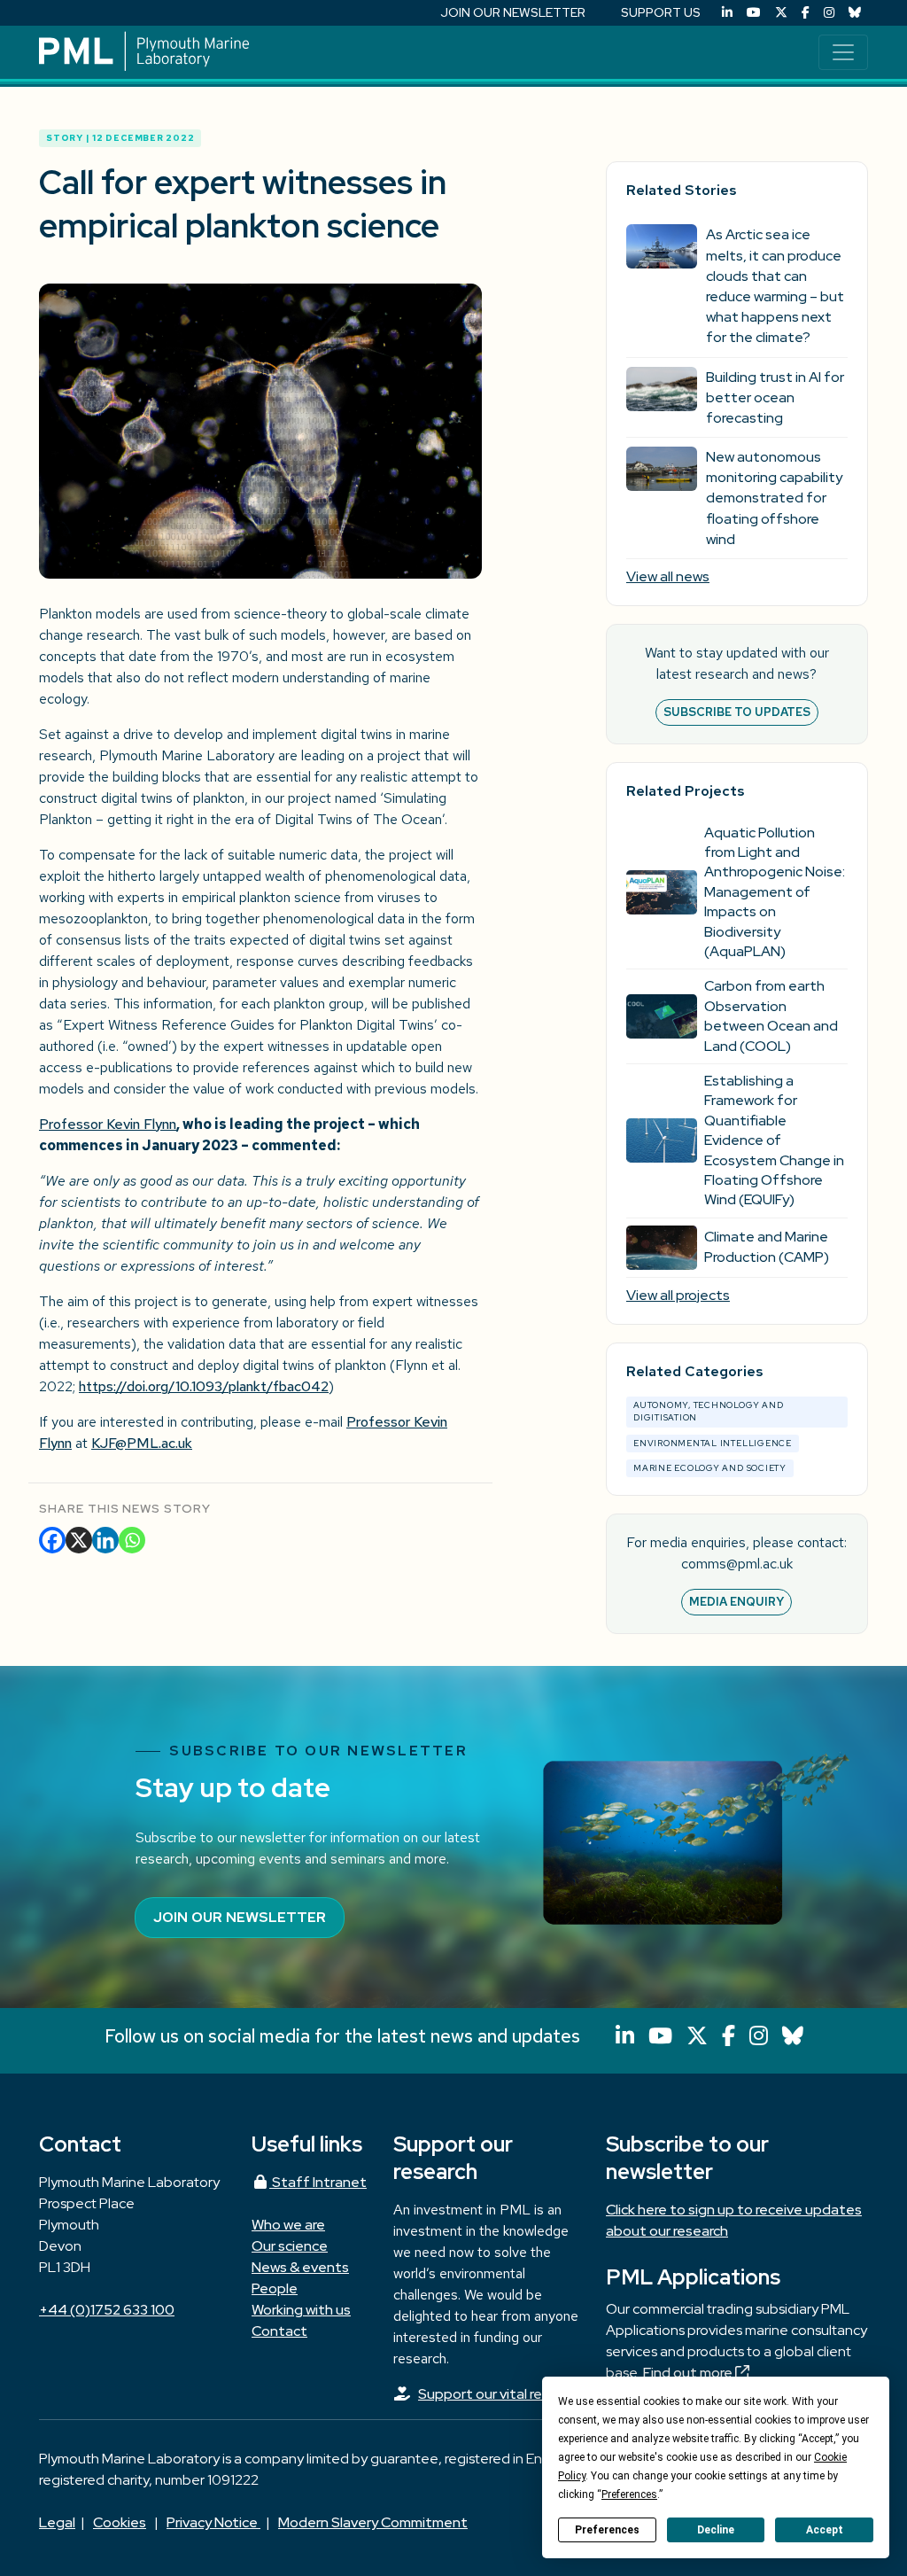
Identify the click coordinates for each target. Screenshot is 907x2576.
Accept (825, 2530)
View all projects (678, 1295)
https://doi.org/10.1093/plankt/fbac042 (204, 1386)
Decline (716, 2530)
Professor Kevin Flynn (108, 1124)
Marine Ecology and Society (710, 1468)
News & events (300, 2267)
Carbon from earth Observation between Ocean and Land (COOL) (771, 1016)
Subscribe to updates (737, 712)
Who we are (288, 2225)
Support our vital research (501, 2394)
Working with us (301, 2310)
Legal (57, 2522)
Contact (279, 2331)
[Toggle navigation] (843, 52)
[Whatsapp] (132, 1540)
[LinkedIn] (727, 13)
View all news (668, 576)
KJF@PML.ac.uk (142, 1443)
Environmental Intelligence (713, 1443)
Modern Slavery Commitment (373, 2522)
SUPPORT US (661, 12)
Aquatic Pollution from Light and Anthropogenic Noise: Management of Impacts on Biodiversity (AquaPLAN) (775, 892)
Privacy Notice (213, 2522)
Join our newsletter (240, 1917)
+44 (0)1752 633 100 (107, 2310)
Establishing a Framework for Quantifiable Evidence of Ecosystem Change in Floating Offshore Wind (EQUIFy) (774, 1140)
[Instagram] (829, 13)
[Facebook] (806, 13)
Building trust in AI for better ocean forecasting (775, 397)
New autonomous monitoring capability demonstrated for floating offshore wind (774, 498)
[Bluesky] (855, 13)
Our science (290, 2246)
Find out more (689, 2373)
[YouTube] (754, 13)
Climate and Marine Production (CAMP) (767, 1246)
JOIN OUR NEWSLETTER (513, 12)
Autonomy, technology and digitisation (708, 1411)
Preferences (607, 2530)
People (275, 2288)
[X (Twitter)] (781, 13)
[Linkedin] (105, 1540)
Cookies (120, 2522)
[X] (79, 1540)
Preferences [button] (629, 2494)
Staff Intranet (318, 2182)
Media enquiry (736, 1602)
